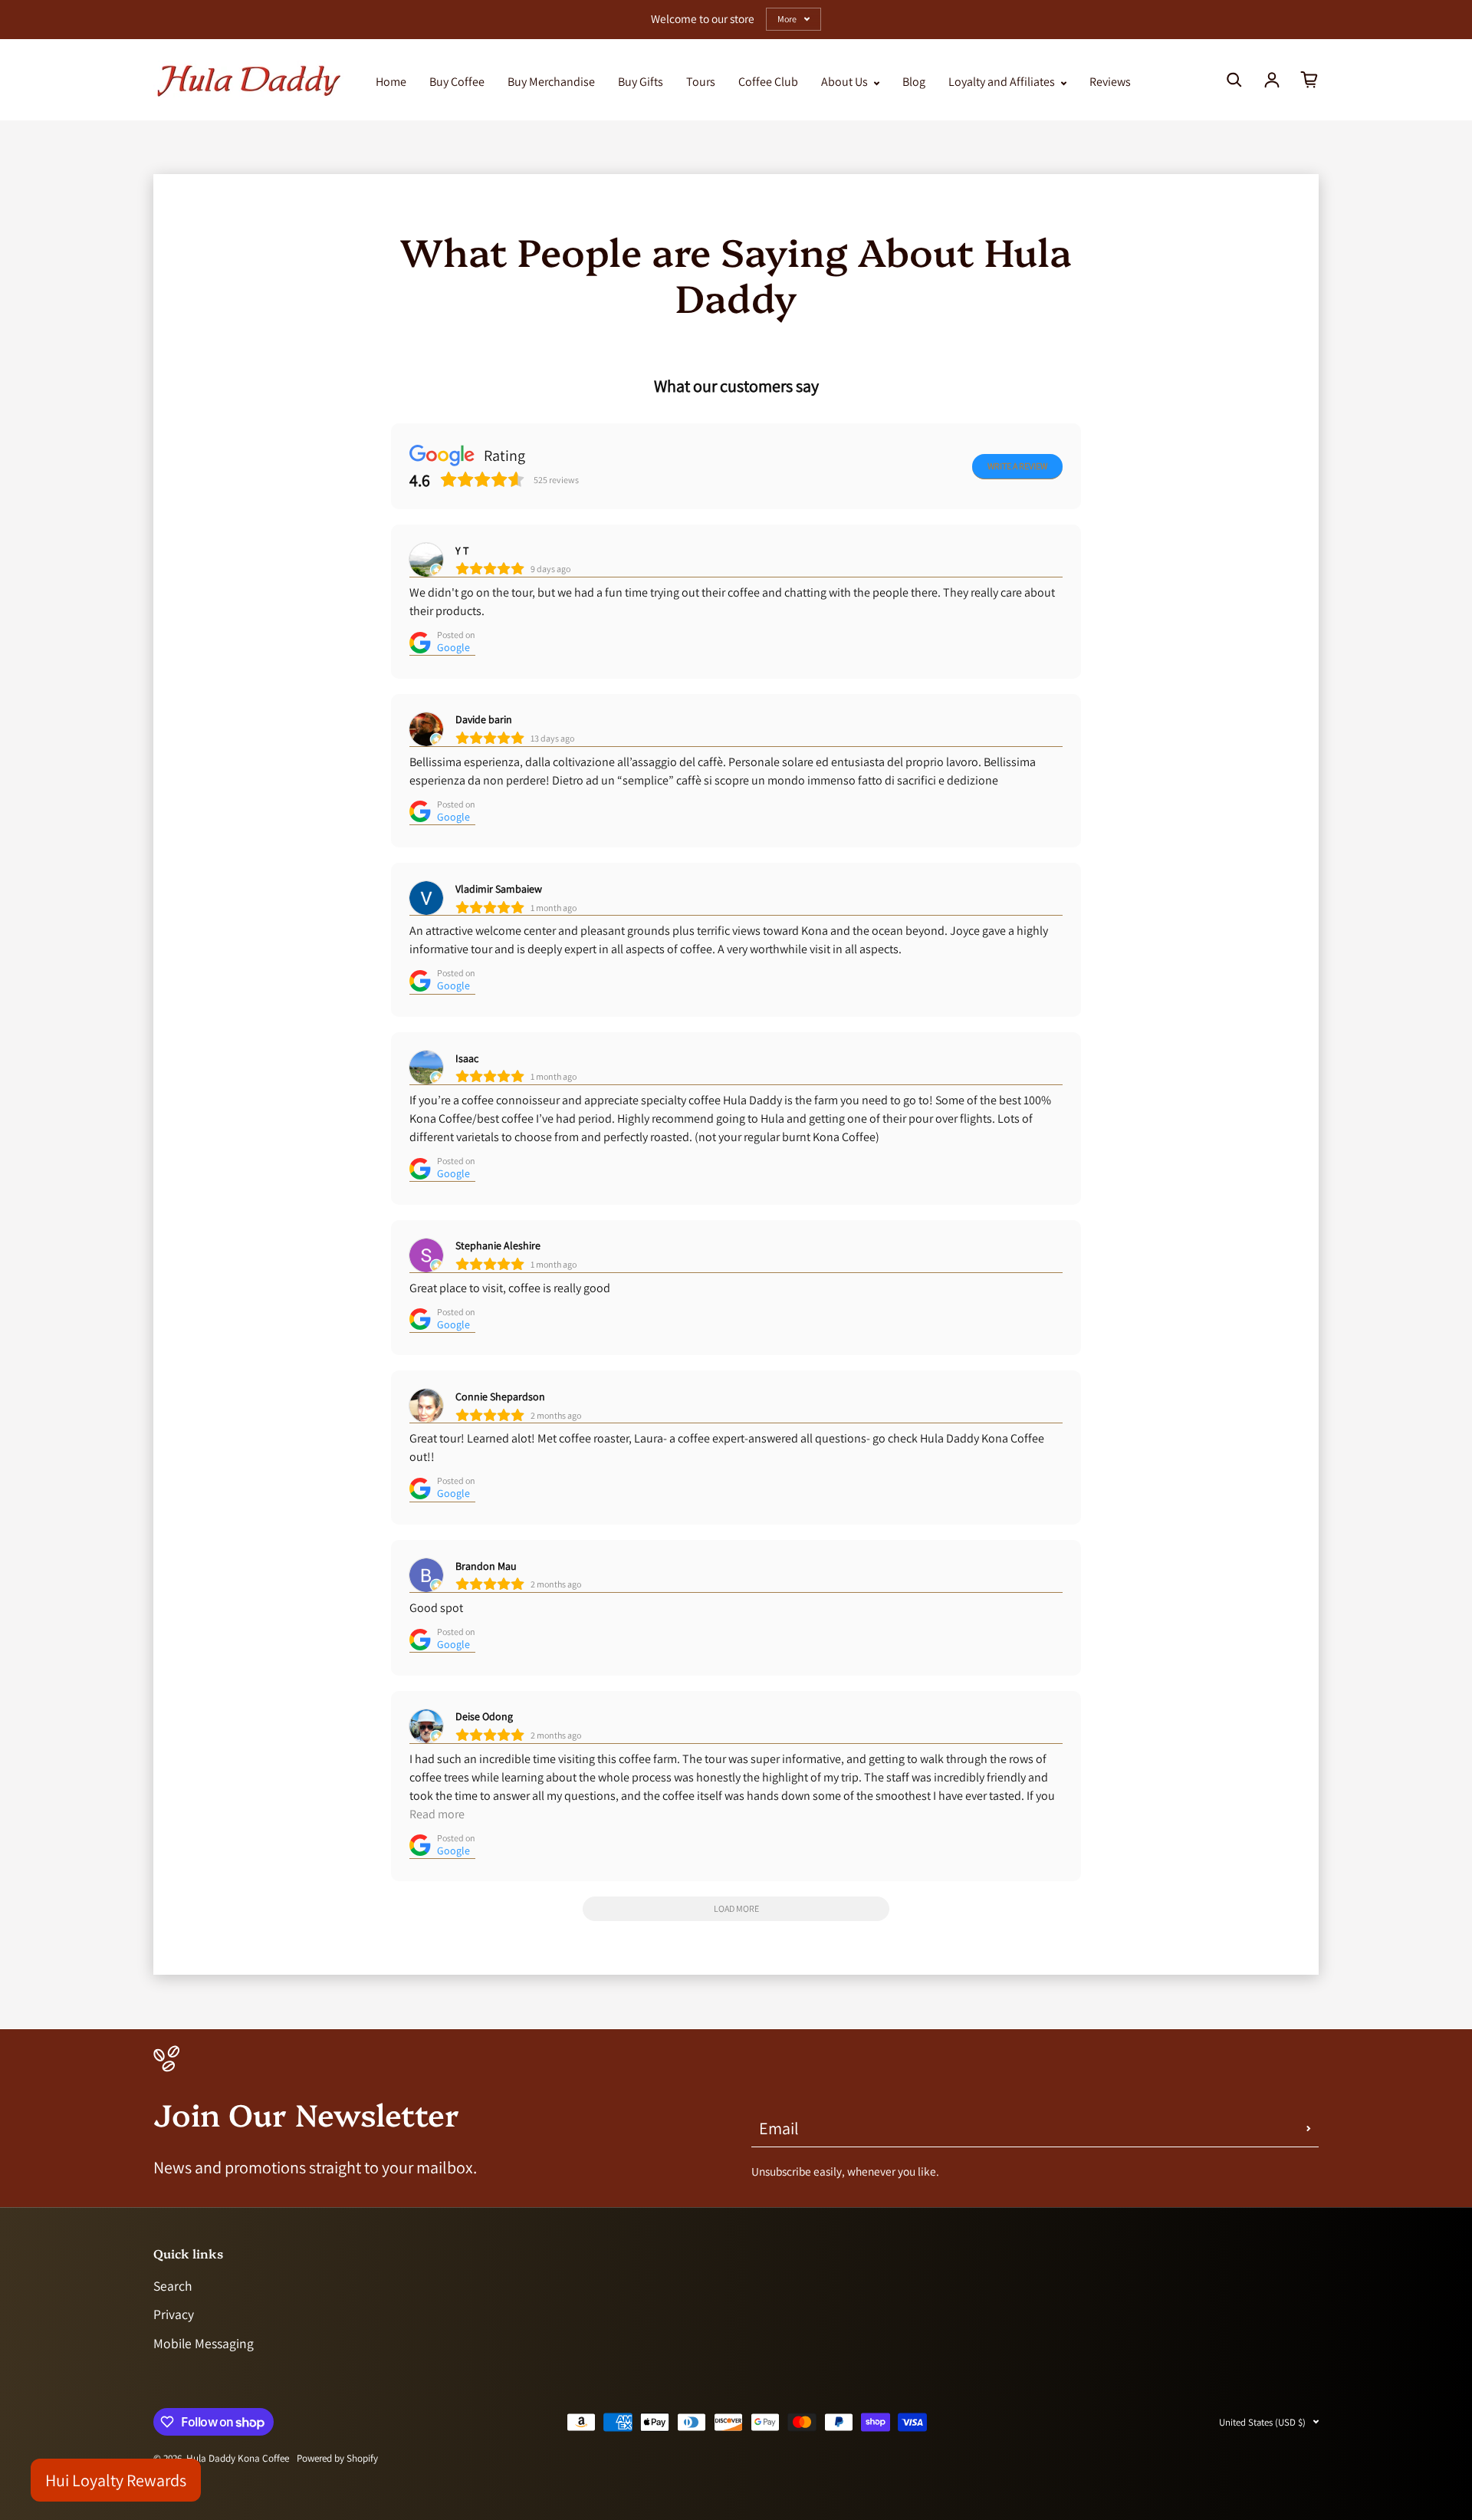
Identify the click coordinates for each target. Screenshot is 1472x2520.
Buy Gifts (641, 82)
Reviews (1110, 82)
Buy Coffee (457, 82)
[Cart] (1309, 80)
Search (173, 2286)
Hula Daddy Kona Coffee (238, 2458)
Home (391, 82)
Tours (701, 82)
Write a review (1017, 466)
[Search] (1234, 80)
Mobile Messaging (204, 2343)
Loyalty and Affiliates (1003, 82)
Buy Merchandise (551, 82)
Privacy (174, 2314)
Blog (914, 82)
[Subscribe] (1309, 2128)
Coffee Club (768, 82)
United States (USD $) (1262, 2422)
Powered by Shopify (337, 2458)
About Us (846, 82)
